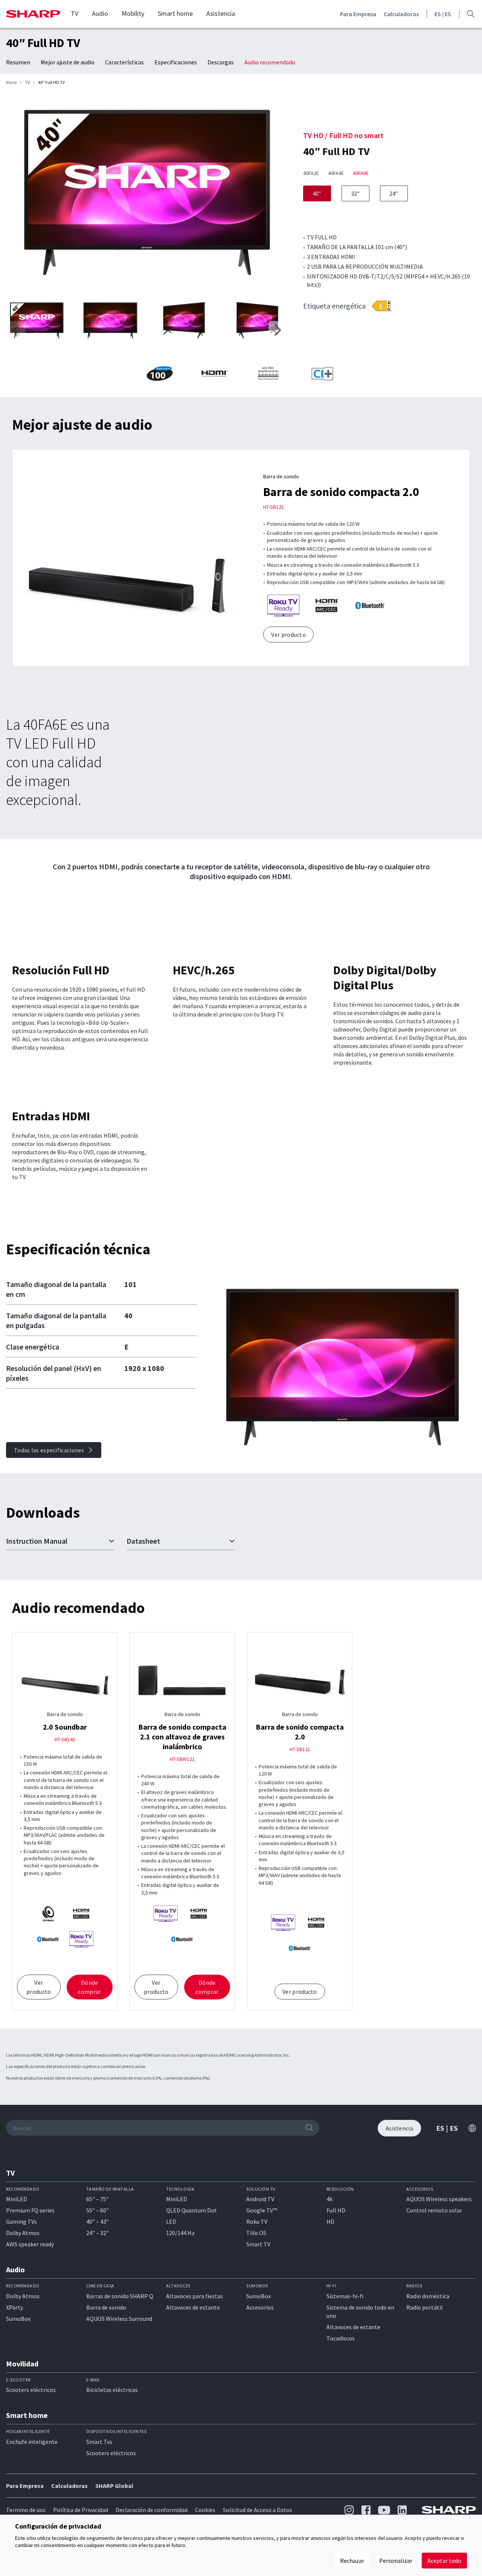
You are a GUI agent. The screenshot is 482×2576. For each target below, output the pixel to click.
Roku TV (257, 2221)
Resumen (18, 62)
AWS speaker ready (30, 2244)
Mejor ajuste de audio (68, 62)
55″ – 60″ (98, 2210)
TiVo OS (256, 2233)
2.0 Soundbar (65, 1727)
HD (330, 2221)
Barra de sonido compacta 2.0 (341, 492)
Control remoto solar (434, 2210)
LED (171, 2221)
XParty (14, 2307)
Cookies (205, 2510)
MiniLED (17, 2199)
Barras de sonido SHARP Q (120, 2296)
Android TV (260, 2199)
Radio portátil (425, 2307)
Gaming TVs (21, 2221)
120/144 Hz (180, 2233)
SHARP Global (114, 2486)
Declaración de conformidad (152, 2510)
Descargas (221, 62)
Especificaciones (176, 62)
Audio (100, 14)
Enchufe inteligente (32, 2442)
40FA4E (336, 173)
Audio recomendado (270, 62)
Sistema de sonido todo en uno (360, 2311)
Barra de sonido (106, 2307)
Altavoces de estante (193, 2307)
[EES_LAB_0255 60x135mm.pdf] (381, 306)
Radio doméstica (428, 2296)
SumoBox (18, 2319)
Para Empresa (358, 14)
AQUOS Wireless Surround (119, 2319)
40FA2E (311, 173)
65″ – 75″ (98, 2199)
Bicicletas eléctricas (112, 2390)
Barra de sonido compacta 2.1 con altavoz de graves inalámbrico (182, 1737)
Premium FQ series (30, 2210)
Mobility (133, 14)
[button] (278, 330)
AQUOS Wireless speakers (439, 2199)
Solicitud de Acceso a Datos (258, 2510)
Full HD (336, 2210)
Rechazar (352, 2561)
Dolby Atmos (23, 2233)
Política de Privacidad (81, 2510)
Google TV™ (262, 2210)
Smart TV (258, 2244)
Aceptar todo (444, 2561)
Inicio (11, 82)
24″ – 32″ (98, 2233)
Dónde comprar (89, 1987)
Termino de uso (26, 2510)
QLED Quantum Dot (191, 2210)
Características (124, 62)
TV (75, 14)
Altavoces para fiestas (194, 2296)
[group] (147, 194)
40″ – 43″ (98, 2221)
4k (329, 2199)
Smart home (175, 14)
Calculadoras (401, 14)
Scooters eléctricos (31, 2390)
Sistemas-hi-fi (345, 2296)
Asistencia (221, 14)
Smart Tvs (99, 2442)
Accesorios (260, 2307)
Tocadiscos (341, 2338)
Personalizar (396, 2561)
